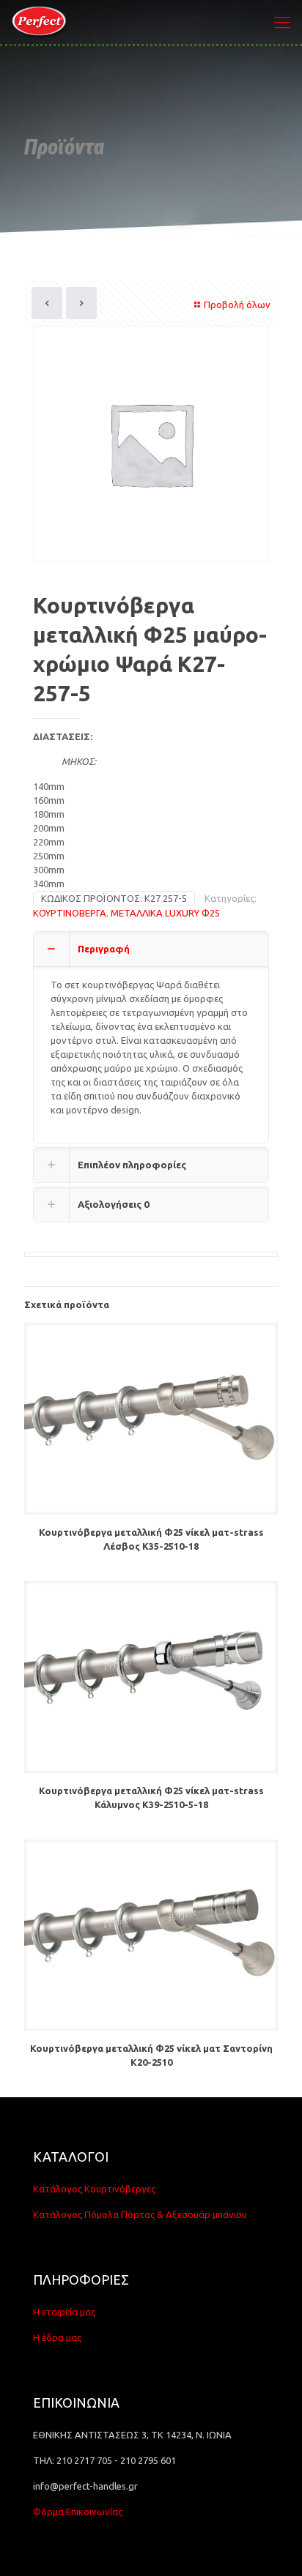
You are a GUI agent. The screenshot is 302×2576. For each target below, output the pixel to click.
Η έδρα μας (57, 2337)
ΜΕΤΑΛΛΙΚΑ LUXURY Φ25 (165, 913)
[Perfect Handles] (41, 22)
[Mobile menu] (282, 22)
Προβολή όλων (237, 305)
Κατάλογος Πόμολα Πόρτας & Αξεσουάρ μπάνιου (140, 2214)
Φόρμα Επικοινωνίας (78, 2512)
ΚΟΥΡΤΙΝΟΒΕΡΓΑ (70, 913)
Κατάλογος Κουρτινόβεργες (94, 2189)
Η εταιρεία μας (64, 2312)
